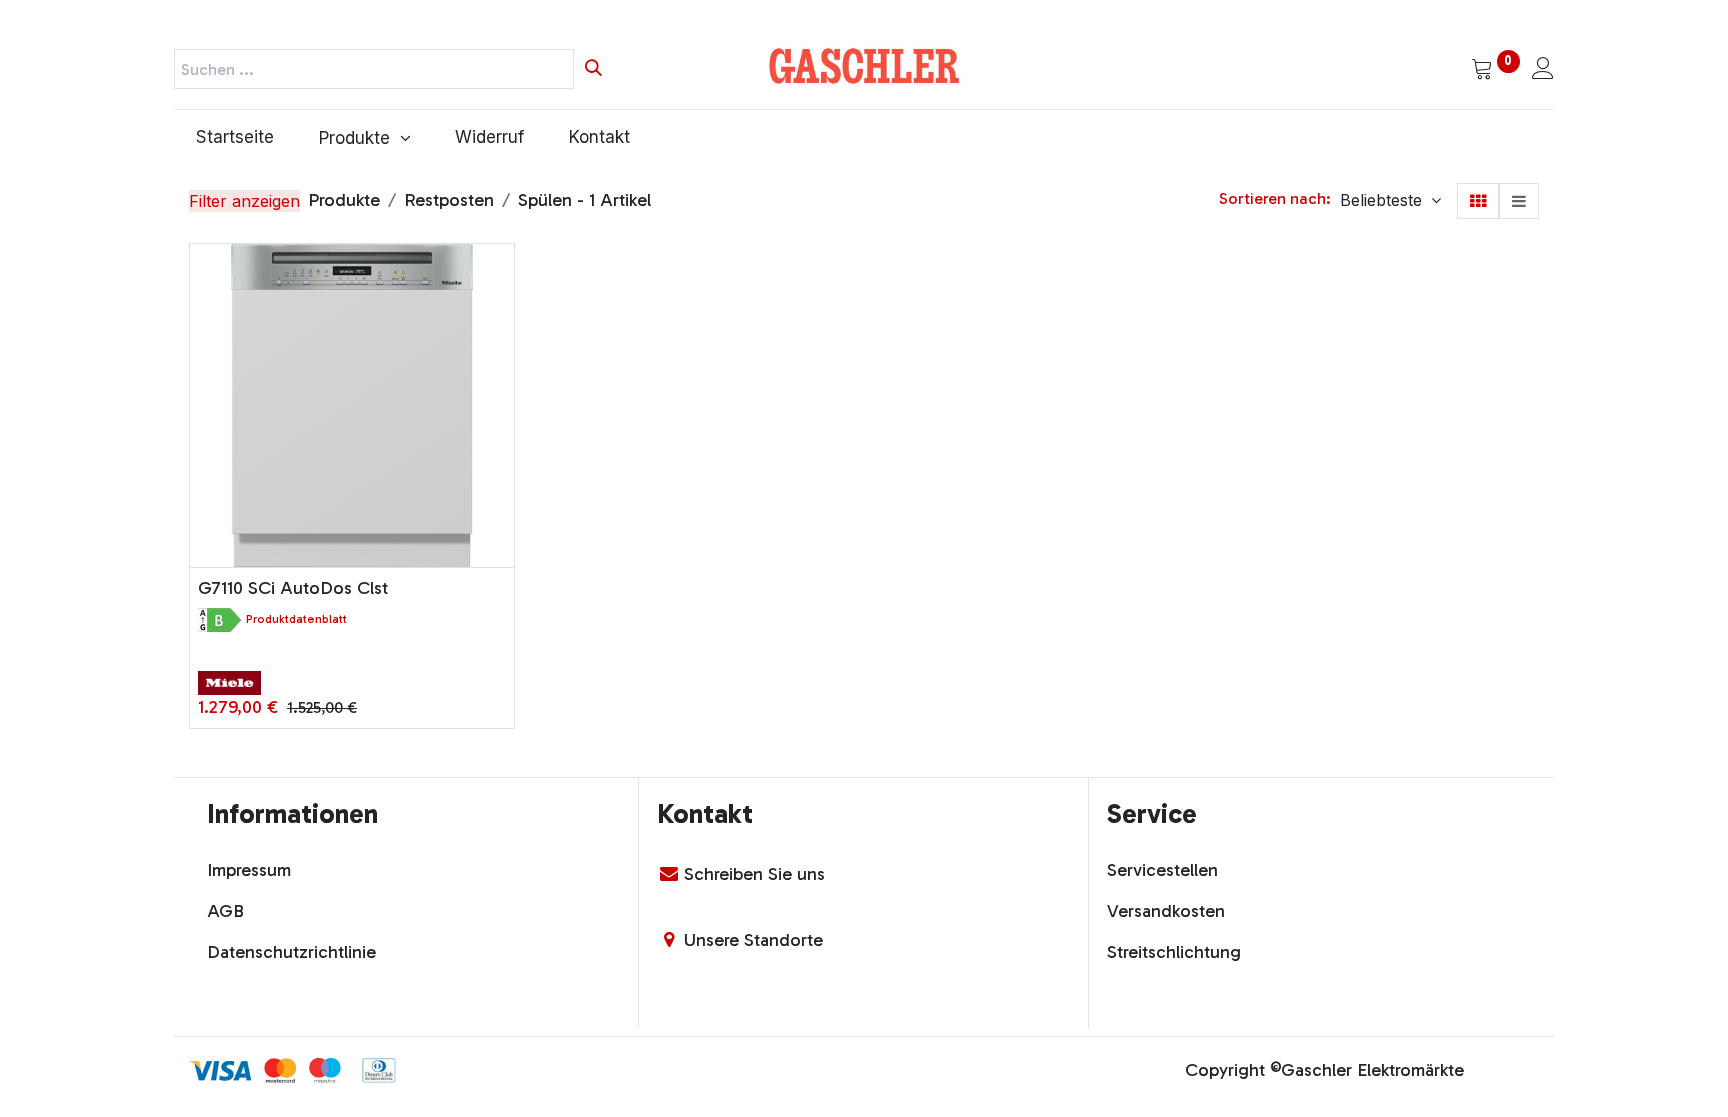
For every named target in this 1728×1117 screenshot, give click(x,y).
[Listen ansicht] (1519, 201)
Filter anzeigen (244, 201)
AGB (225, 911)
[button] (1390, 200)
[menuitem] (235, 138)
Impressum (249, 870)
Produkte (344, 200)
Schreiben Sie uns (754, 874)
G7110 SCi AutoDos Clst (293, 588)
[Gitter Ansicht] (1478, 201)
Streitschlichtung (1174, 952)
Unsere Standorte (753, 940)
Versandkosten (1166, 911)
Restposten (449, 200)
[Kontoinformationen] (1543, 70)
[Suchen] (593, 69)
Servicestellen (1162, 870)
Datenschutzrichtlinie (291, 952)
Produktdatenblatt (296, 619)
